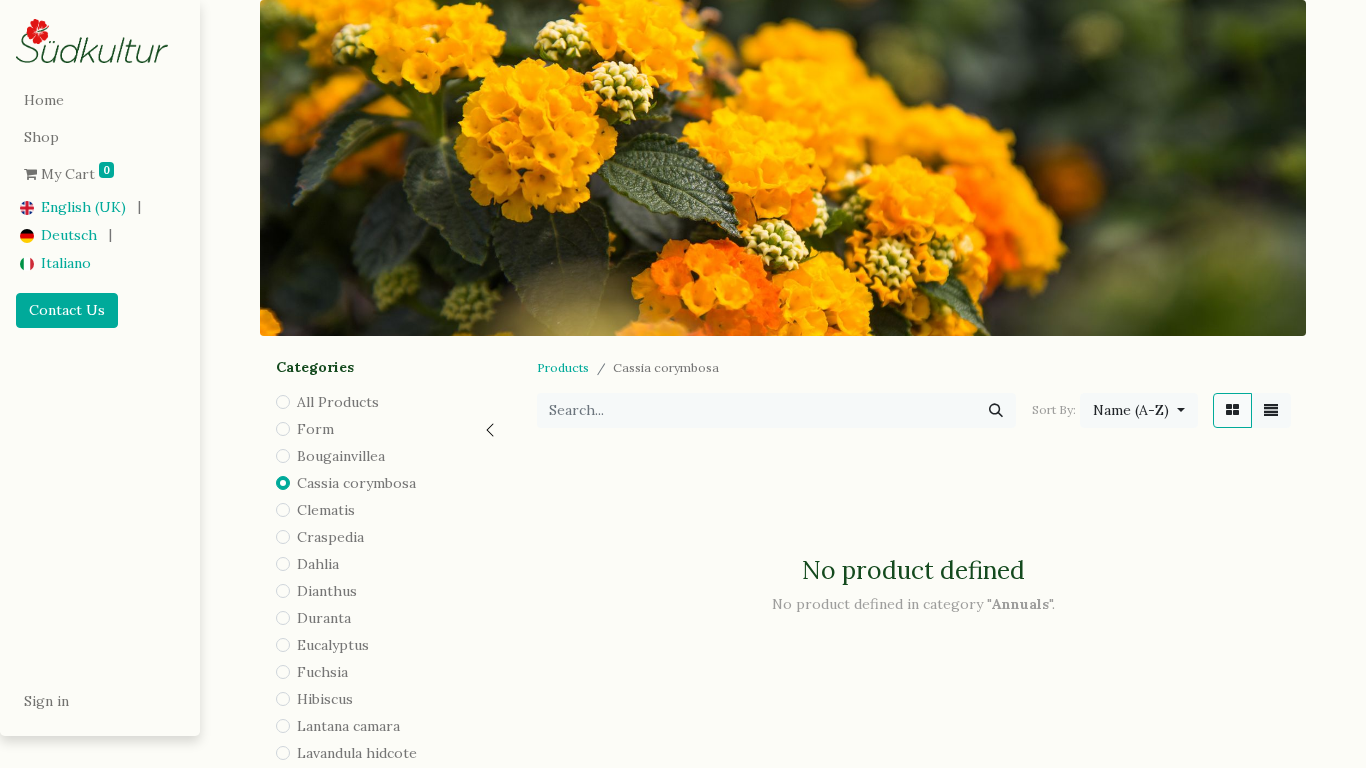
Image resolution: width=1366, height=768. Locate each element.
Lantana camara (348, 726)
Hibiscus (325, 699)
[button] (1139, 410)
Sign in (46, 701)
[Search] (996, 410)
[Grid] (1232, 410)
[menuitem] (100, 100)
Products (563, 367)
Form (315, 429)
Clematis (326, 510)
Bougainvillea (341, 456)
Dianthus (327, 591)
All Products (338, 402)
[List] (1271, 410)
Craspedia (330, 537)
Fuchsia (322, 672)
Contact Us (67, 310)
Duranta (324, 618)
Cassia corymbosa (356, 483)
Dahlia (318, 564)
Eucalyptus (333, 645)
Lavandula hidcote (357, 753)
